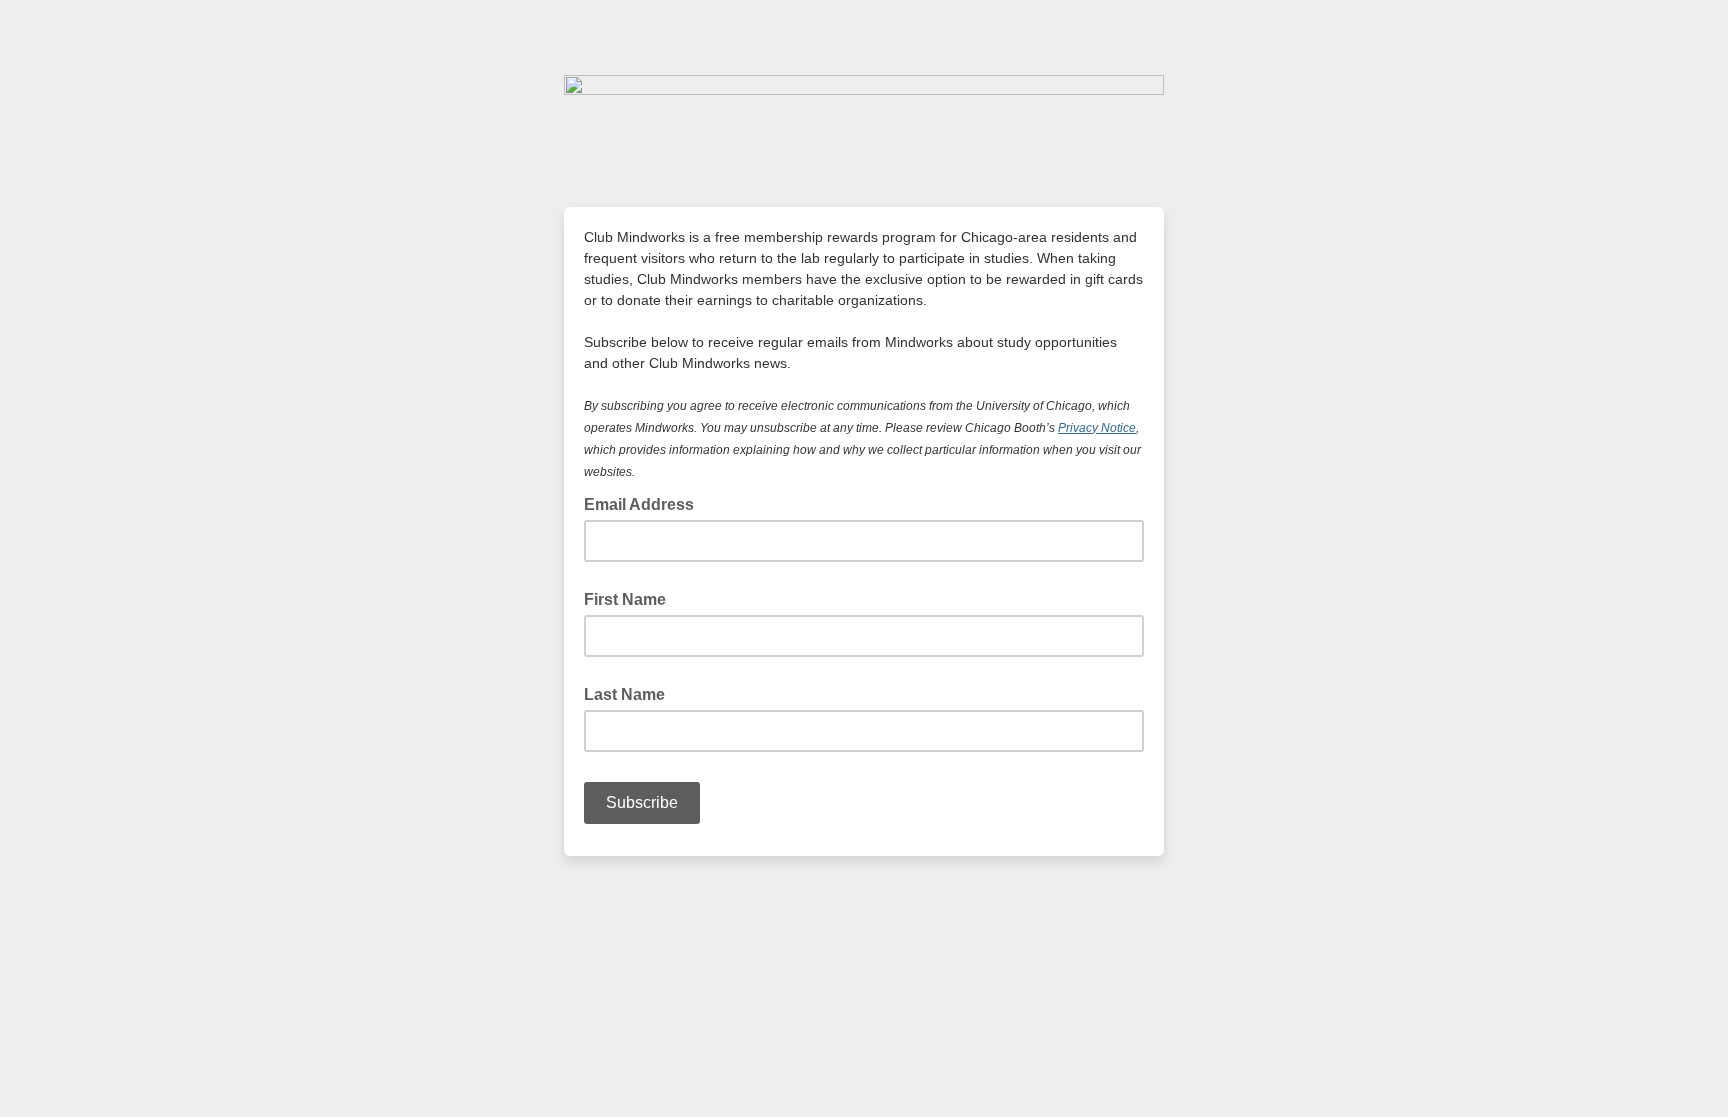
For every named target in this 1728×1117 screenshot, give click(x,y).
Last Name (624, 694)
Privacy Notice (1097, 428)
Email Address (645, 503)
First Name (625, 599)
